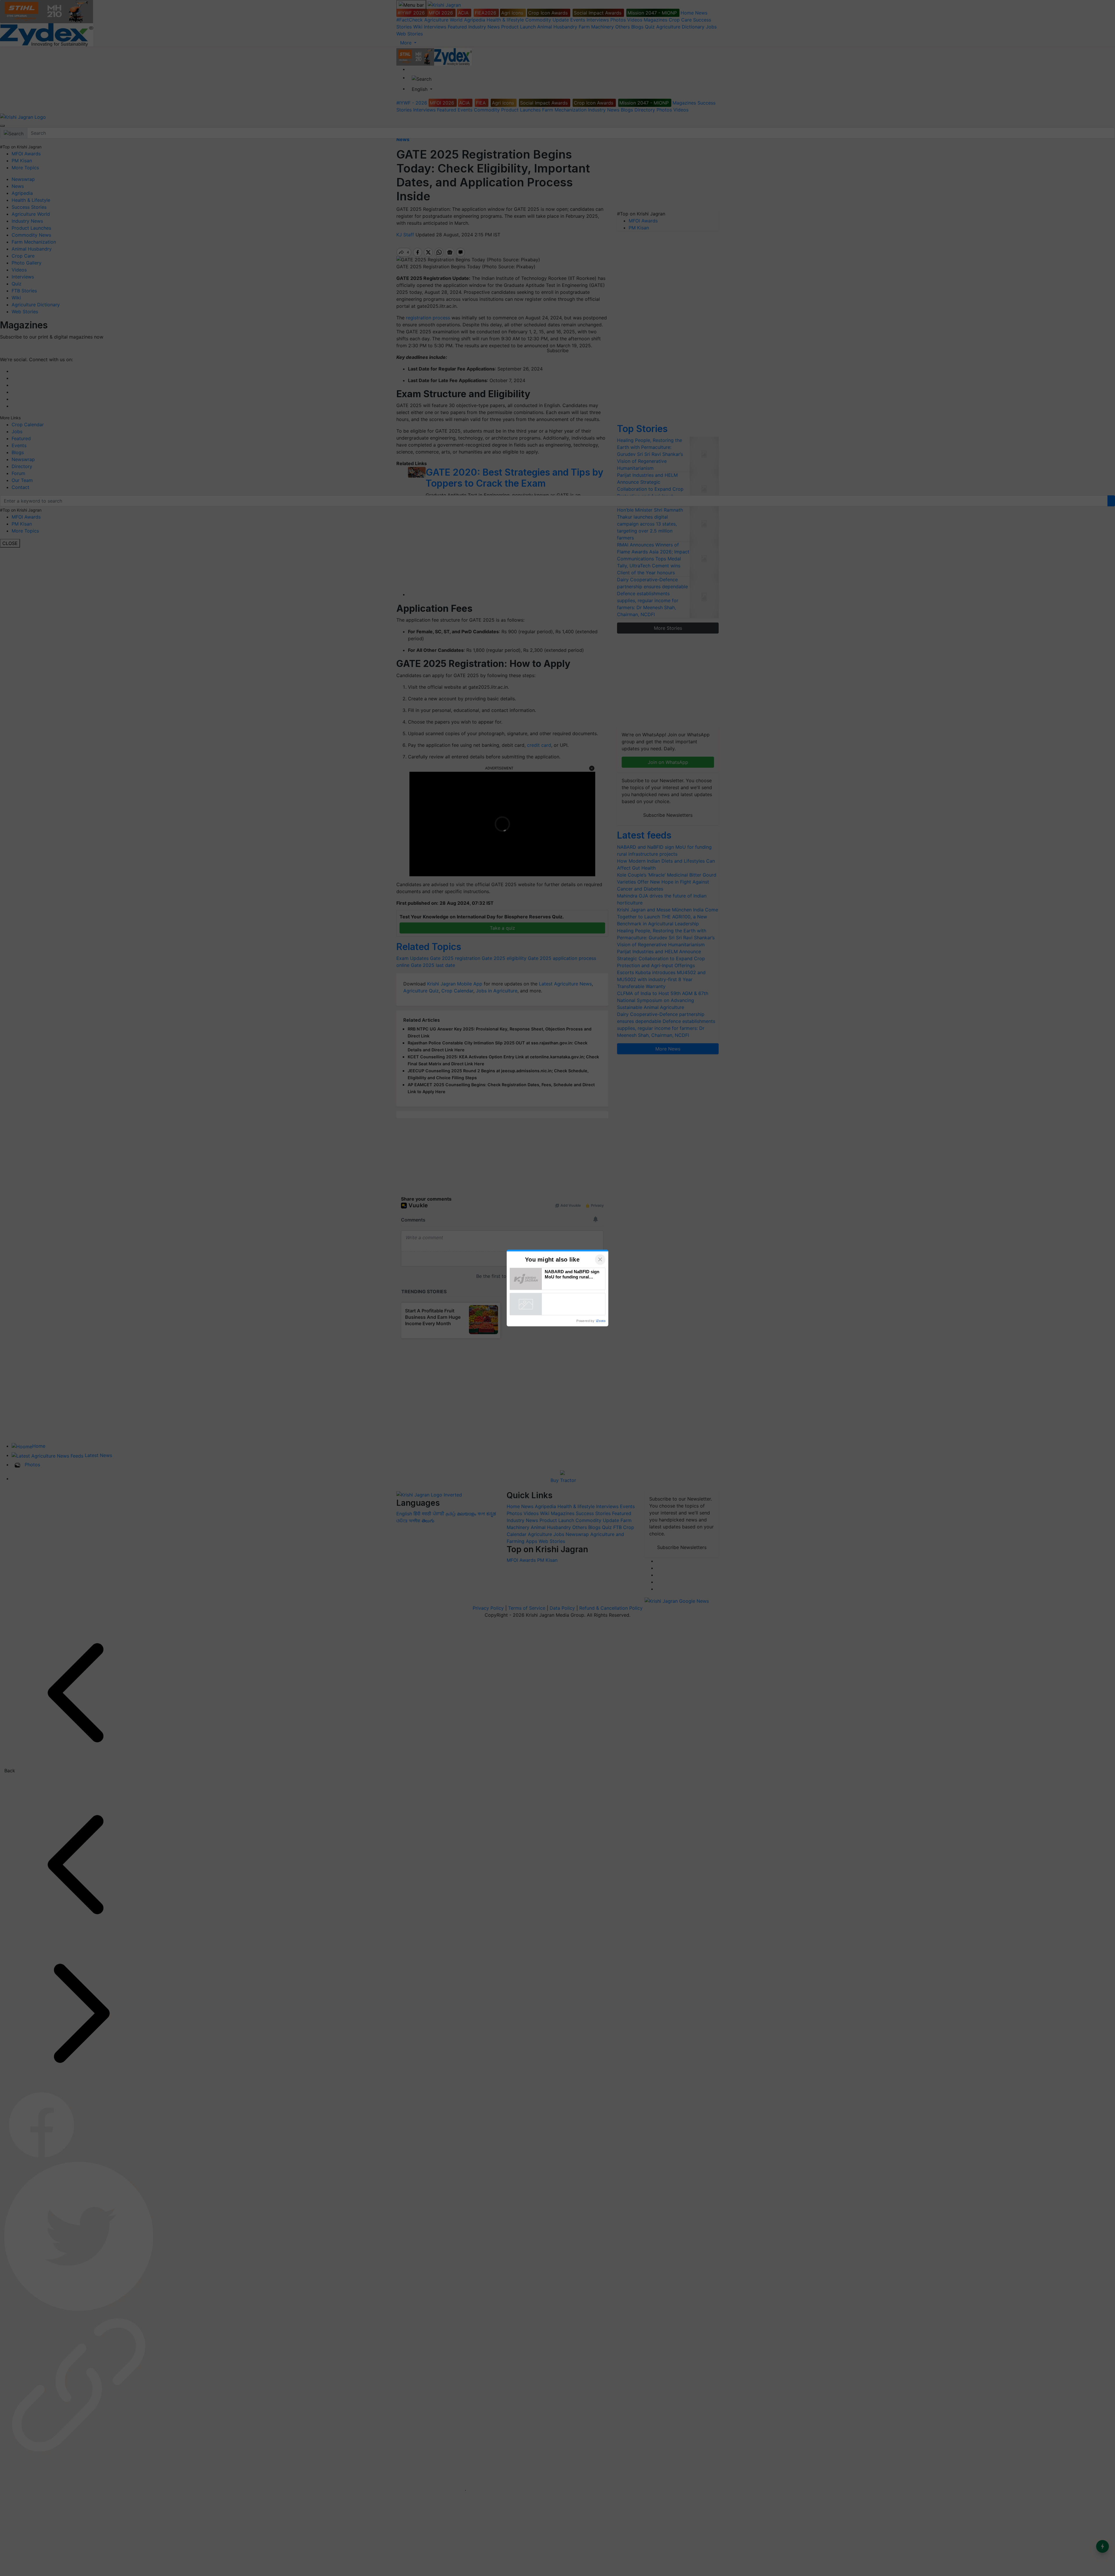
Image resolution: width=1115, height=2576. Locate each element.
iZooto (601, 1321)
